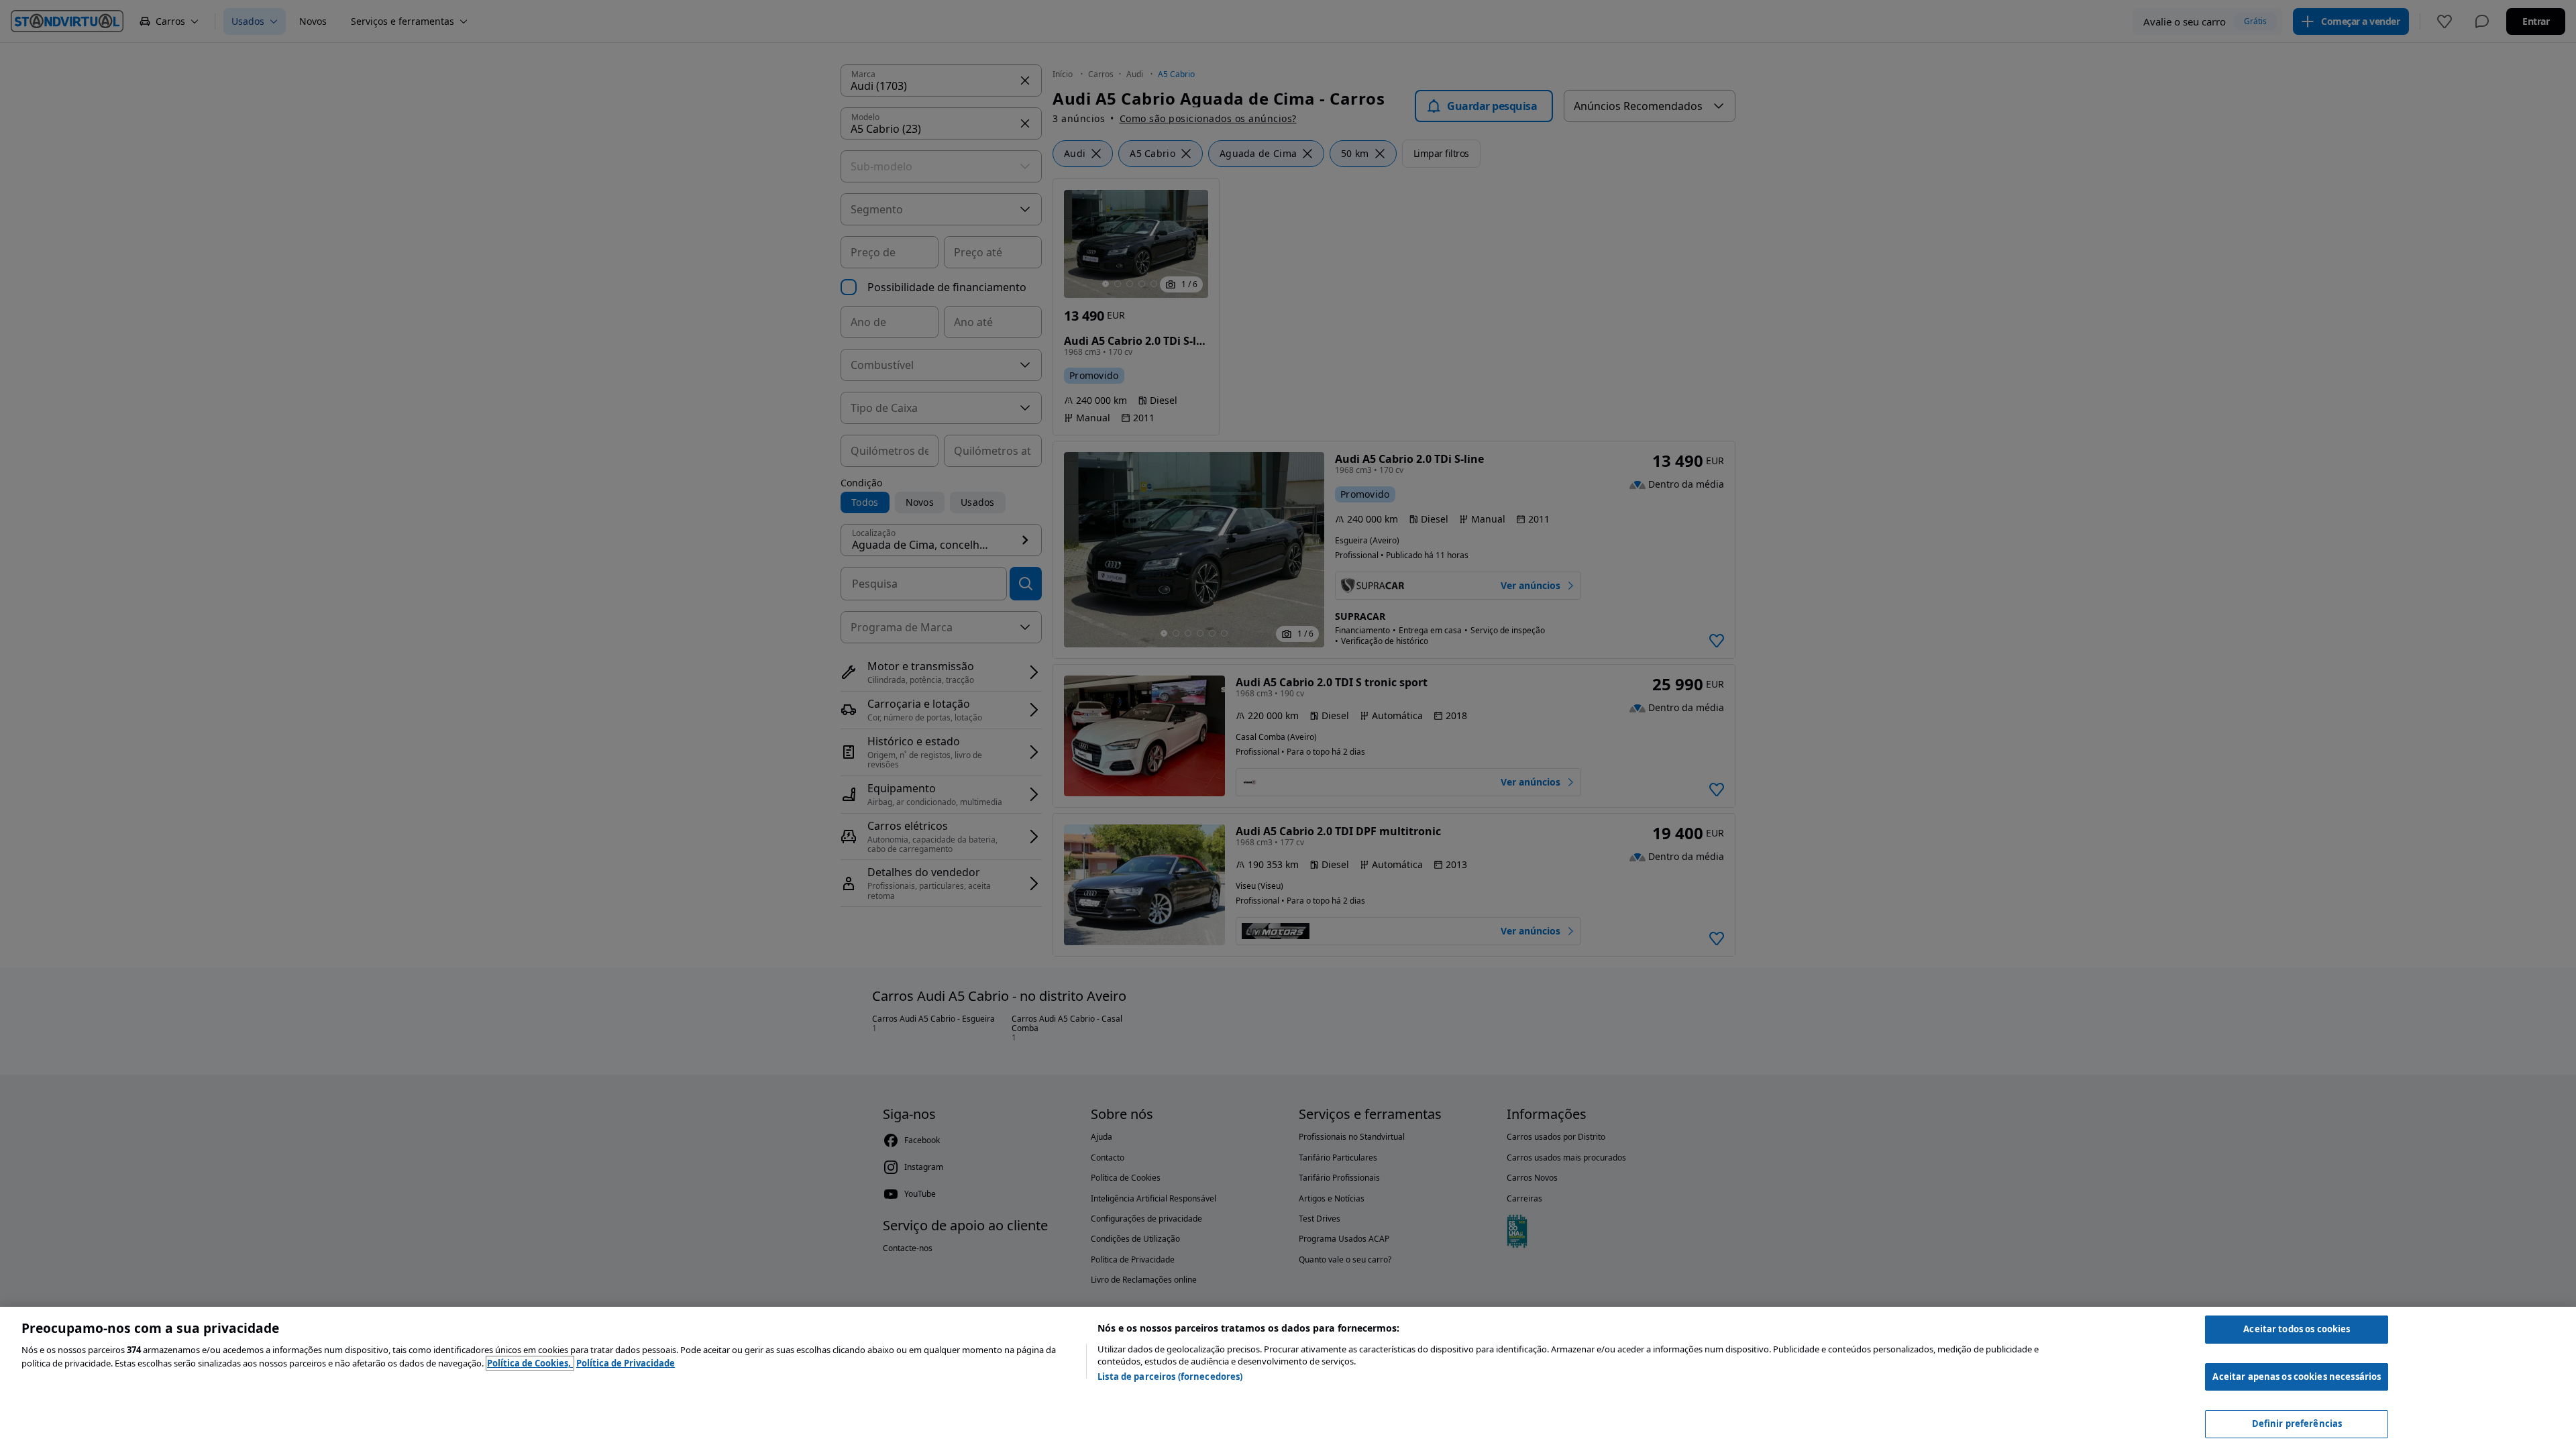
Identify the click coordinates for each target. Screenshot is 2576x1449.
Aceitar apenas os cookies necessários (2297, 1377)
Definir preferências (2297, 1424)
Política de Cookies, (530, 1363)
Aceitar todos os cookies (2297, 1329)
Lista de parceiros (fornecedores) (1170, 1377)
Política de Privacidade (626, 1363)
